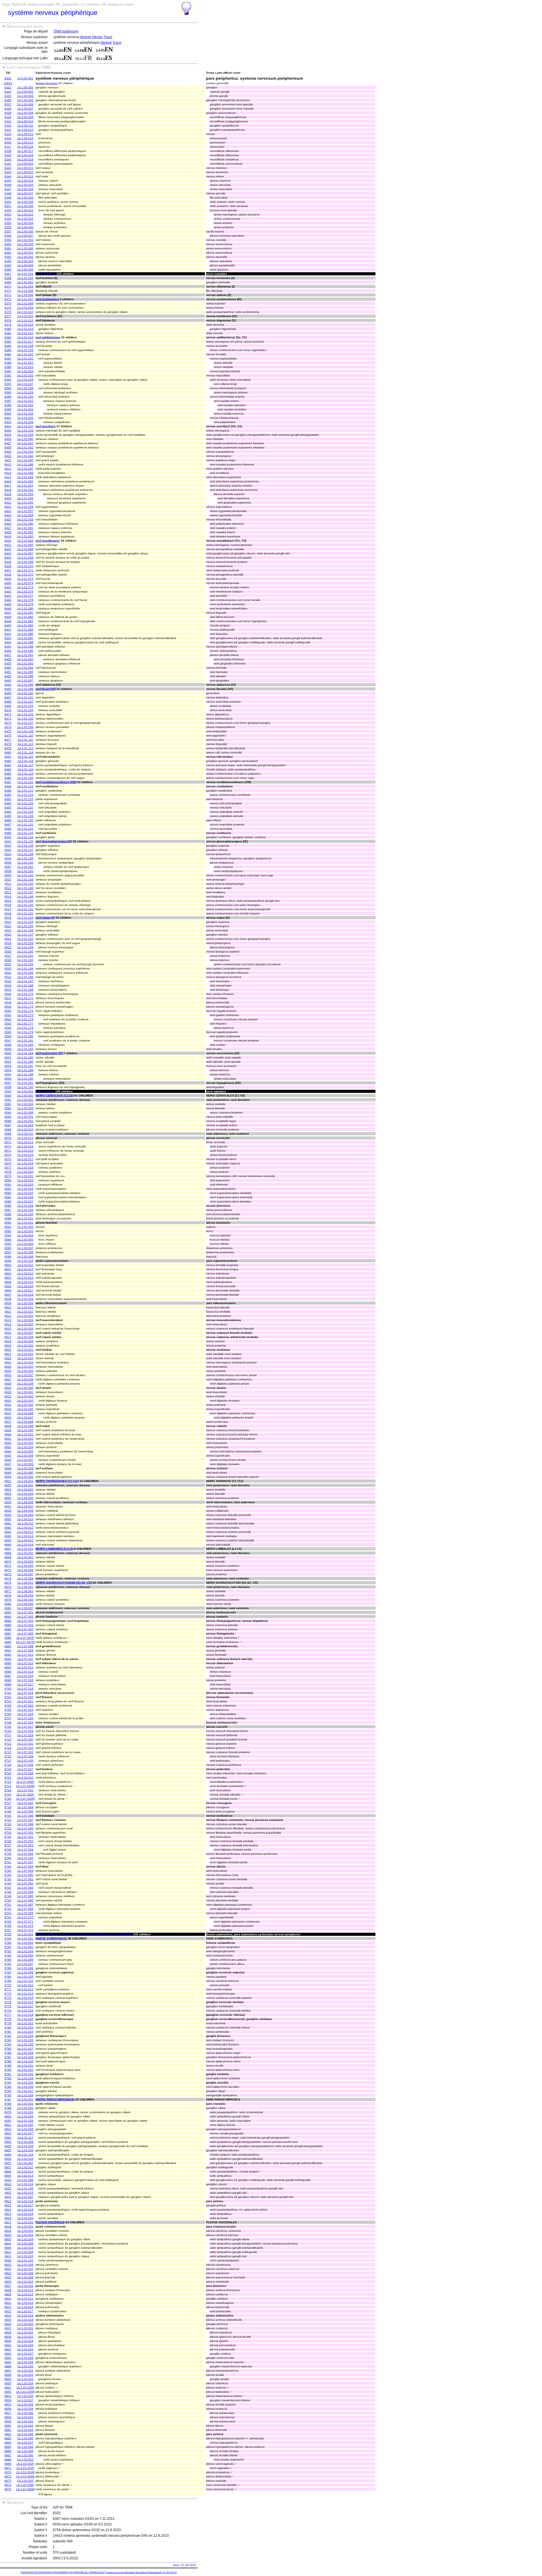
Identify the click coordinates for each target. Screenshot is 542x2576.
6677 (8, 1591)
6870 (8, 2472)
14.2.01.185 (25, 1057)
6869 (8, 2464)
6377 (8, 316)
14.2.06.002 (25, 1587)
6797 (8, 2099)
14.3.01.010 (25, 1977)
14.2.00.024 (25, 181)
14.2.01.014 (25, 329)
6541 (8, 1015)
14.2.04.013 (25, 1532)
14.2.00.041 (25, 253)
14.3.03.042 (25, 2421)
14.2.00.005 (25, 100)
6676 (8, 1587)
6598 (8, 1257)
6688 (8, 1638)
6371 (8, 291)
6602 (8, 1273)
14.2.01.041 (25, 443)
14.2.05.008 (25, 1578)
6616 (8, 1333)
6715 (8, 1752)
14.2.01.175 (25, 1015)
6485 (8, 774)
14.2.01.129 (25, 816)
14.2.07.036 (25, 1765)
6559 (8, 1091)
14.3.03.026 (25, 2349)
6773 (8, 1998)
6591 (8, 1227)
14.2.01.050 (25, 481)
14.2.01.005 (25, 291)
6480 (8, 752)
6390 (8, 371)
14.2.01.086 (25, 634)
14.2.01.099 (25, 689)
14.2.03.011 (25, 1265)
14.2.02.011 (25, 1134)
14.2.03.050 (25, 1430)
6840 (8, 2341)
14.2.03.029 (25, 1341)
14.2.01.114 (25, 752)
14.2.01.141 (25, 867)
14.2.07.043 (25, 1803)
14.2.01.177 (25, 1024)
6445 (8, 604)
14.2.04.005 (25, 1498)
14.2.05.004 (25, 1561)
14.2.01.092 (25, 659)
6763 (8, 1955)
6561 (8, 1100)
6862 (8, 2434)
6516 (8, 905)
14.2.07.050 (25, 1833)
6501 (8, 841)
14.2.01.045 (25, 460)
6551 (8, 1057)
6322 (8, 78)
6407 (8, 443)
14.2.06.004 (25, 1595)
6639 (8, 1430)
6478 (8, 744)
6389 (8, 367)
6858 (8, 2417)
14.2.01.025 (25, 375)
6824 (8, 2273)
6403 (8, 426)
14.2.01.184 (25, 1053)
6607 (8, 1295)
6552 (8, 1062)
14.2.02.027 (25, 1201)
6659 (8, 1515)
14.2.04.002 (25, 1485)
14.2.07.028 (25, 1731)
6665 (8, 1540)
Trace (108, 37)
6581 (8, 1185)
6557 (8, 1083)
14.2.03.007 (25, 1248)
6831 (8, 2303)
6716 (8, 1756)
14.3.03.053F (25, 2468)
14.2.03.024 (25, 1320)
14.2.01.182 (25, 1045)
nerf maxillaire (46, 426)
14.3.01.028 (25, 2053)
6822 (8, 2265)
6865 (8, 2447)
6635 (8, 1413)
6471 (8, 714)
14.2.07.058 (25, 1866)
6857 (8, 2413)
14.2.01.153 (25, 918)
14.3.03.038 (25, 2404)
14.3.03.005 (25, 2252)
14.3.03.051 (25, 2460)
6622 (8, 1358)
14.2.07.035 (25, 1761)
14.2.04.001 (25, 1481)
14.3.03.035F (25, 2388)
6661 (8, 1523)
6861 (8, 2430)
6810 (8, 2184)
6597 (8, 1252)
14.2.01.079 (25, 604)
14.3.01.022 (25, 2027)
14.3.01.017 (25, 2006)
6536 (8, 994)
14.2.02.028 (25, 1206)
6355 (8, 223)
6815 (8, 2214)
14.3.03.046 (25, 2438)
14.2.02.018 (25, 1163)
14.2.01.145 (25, 884)
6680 (8, 1604)
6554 (8, 1070)
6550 (8, 1053)
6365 (8, 265)
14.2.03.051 (25, 1434)
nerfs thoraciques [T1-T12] (57, 1481)
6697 (8, 1676)
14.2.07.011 (25, 1659)
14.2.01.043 (25, 452)
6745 (8, 1879)
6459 (8, 663)
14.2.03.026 (25, 1329)
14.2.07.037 (25, 1769)
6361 (8, 248)
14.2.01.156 (25, 930)
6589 (8, 1218)
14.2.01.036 (25, 422)
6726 (8, 1799)
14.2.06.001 (25, 1583)
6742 (8, 1866)
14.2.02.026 (25, 1197)
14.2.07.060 (25, 1875)
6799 (8, 2108)
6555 (8, 1074)
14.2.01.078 (25, 600)
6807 (8, 2167)
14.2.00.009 (25, 117)
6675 (8, 1583)
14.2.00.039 (25, 244)
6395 (8, 392)
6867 (8, 2455)
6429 (8, 536)
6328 (8, 109)
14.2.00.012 (25, 130)
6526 (8, 952)
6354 (8, 219)
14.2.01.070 (25, 566)
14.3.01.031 (25, 2066)
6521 (8, 926)
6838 (8, 2332)
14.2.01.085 (25, 630)
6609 (8, 1303)
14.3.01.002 (25, 1943)
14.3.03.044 (25, 2430)
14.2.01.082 (25, 617)
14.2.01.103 (25, 706)
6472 (8, 719)
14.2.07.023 (25, 1710)
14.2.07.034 (25, 1756)
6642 (8, 1443)
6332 (8, 126)
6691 (8, 1650)
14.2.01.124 (25, 795)
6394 (8, 388)
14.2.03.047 (25, 1417)
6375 (8, 308)
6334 (8, 134)
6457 (8, 655)
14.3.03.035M (25, 2392)
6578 (8, 1172)
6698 (8, 1680)
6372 (8, 295)
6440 (8, 583)
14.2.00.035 (25, 227)
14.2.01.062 (25, 532)
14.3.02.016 (25, 2201)
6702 (8, 1697)
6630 (8, 1392)
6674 (8, 1578)
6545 (8, 1032)
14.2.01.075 (25, 587)
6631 (8, 1396)
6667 (8, 1549)
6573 (8, 1151)
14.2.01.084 (25, 625)
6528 (8, 960)
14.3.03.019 (25, 2320)
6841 (8, 2345)
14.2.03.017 (25, 1290)
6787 (8, 2057)
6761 (8, 1947)
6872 (8, 2476)
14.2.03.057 (25, 1460)
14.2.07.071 (25, 1922)
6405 (8, 435)
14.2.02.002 (25, 1096)
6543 (8, 1024)
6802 (8, 2129)
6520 (8, 922)
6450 (8, 625)
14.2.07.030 (25, 1739)
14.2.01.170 (25, 994)
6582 (8, 1189)
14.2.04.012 (25, 1528)
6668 (8, 1553)
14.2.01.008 (25, 303)
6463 (8, 680)
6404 (8, 431)
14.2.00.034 (25, 223)
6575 (8, 1159)
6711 (8, 1735)
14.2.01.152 (25, 913)
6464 (8, 685)
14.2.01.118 (25, 769)
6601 (8, 1269)
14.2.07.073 (25, 1930)
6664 (8, 1536)
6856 (8, 2409)
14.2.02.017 (25, 1159)
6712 (8, 1739)
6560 (8, 1096)
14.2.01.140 (25, 863)
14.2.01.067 (25, 553)
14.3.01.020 (25, 2019)
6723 (8, 1786)
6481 (8, 757)
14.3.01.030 (25, 2061)
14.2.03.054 (25, 1447)
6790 (8, 2070)
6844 (8, 2358)
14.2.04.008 (25, 1511)
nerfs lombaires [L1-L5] (54, 1549)
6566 (8, 1121)
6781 (8, 2032)
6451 (8, 630)
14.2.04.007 (25, 1506)
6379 (8, 325)
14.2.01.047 (25, 469)
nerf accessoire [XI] (49, 1053)
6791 (8, 2074)
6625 (8, 1371)
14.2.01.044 (25, 456)
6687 (8, 1634)
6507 (8, 867)
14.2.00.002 (25, 87)
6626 (8, 1375)
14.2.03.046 (25, 1413)
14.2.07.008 (25, 1646)
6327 (8, 104)
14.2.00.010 (25, 121)
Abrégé (86, 37)
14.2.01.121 (25, 782)
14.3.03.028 (25, 2358)
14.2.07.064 (25, 1892)
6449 (8, 621)
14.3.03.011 (25, 2286)
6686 (8, 1629)
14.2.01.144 (25, 880)
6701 (8, 1693)
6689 (8, 1642)
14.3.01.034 (25, 2078)
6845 (8, 2362)
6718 (8, 1765)
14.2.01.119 (25, 774)
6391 (8, 375)
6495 (8, 816)
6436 (8, 566)
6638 (8, 1426)
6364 (8, 261)
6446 (8, 608)
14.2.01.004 (25, 286)
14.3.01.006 (25, 1960)
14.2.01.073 (25, 579)
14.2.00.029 (25, 202)
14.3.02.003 (25, 2108)
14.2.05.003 (25, 1557)
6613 (8, 1320)
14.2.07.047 (25, 1820)
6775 (8, 2006)
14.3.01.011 (25, 1981)
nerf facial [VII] (46, 689)
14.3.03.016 (25, 2307)
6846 (8, 2366)
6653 (8, 1489)
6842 (8, 2349)
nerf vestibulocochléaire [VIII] (56, 782)
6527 (8, 956)
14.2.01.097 (25, 680)
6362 (8, 253)
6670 (8, 1561)
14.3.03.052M (25, 2472)
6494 (8, 812)
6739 (8, 1854)
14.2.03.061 (25, 1477)
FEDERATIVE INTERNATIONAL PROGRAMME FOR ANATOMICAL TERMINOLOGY (63, 2572)
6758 (8, 1934)
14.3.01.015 (25, 1998)
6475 (8, 731)
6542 (8, 1019)
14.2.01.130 (25, 820)
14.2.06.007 (25, 1608)
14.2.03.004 (25, 1235)
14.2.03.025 (25, 1324)
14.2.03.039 (25, 1384)
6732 (8, 1824)
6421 (8, 503)
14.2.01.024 (25, 371)
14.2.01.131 (25, 824)
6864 (8, 2443)
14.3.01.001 (25, 1938)
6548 (8, 1045)
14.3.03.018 (25, 2315)
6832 (8, 2307)
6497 (8, 824)
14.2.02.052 (25, 1121)
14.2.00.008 (25, 113)
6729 (8, 1811)
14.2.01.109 (25, 731)
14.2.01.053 (25, 494)
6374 (8, 303)
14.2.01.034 (25, 414)
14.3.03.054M (25, 2476)
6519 (8, 918)
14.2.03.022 (25, 1312)
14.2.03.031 (25, 1350)
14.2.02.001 (25, 1091)
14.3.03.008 (25, 2273)
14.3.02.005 (25, 2125)
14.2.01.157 (25, 935)
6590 (8, 1223)
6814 (8, 2210)
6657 (8, 1506)
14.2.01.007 (25, 299)
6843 (8, 2354)
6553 (8, 1066)
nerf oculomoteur (47, 299)
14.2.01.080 (25, 608)
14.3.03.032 (25, 2375)
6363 (8, 257)
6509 (8, 875)
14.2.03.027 (25, 1333)
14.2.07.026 (25, 1722)
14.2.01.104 (25, 710)
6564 (8, 1112)
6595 (8, 1244)
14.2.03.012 (25, 1269)
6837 (8, 2328)
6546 (8, 1036)
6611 (8, 1312)
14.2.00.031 (25, 210)
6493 (8, 808)
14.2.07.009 (25, 1650)
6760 (8, 1943)
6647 (8, 1464)
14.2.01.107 (25, 723)
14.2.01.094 (25, 668)
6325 (8, 96)
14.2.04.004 (25, 1494)
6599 (8, 1261)
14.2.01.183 (25, 1049)
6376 (8, 312)
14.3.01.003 (25, 1947)
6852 (8, 2392)
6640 (8, 1434)
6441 (8, 587)
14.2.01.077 (25, 596)
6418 (8, 490)
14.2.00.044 (25, 265)
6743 (8, 1871)
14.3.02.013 (25, 2176)
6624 (8, 1367)
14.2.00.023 (25, 176)
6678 (8, 1595)
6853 (8, 2396)
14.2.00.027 (25, 193)
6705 (8, 1710)
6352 (8, 210)
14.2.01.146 (25, 888)
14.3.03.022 (25, 2332)
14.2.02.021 (25, 1176)
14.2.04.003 (25, 1489)
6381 (8, 333)
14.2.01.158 (25, 943)
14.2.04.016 (25, 1545)
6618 (8, 1341)
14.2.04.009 (25, 1515)
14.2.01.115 (25, 757)
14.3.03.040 (25, 2413)
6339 (8, 155)
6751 (8, 1905)
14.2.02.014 (25, 1146)
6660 (8, 1519)
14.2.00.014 (25, 138)
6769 (8, 1981)
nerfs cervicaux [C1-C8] (54, 1096)
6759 (8, 1938)
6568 (8, 1129)
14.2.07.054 (25, 1850)
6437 (8, 570)
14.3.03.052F (25, 2464)
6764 (8, 1960)
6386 (8, 354)
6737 (8, 1845)
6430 (8, 541)
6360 (8, 244)
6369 (8, 282)
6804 (8, 2142)
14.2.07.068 (25, 1909)
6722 (8, 1782)
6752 (8, 1909)
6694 (8, 1663)
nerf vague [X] (45, 918)
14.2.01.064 (25, 541)
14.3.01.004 (25, 1951)
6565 (8, 1117)
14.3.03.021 (25, 2328)
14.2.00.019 (25, 159)
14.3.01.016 (25, 2002)
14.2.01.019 (25, 350)
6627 (8, 1379)
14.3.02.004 (25, 2116)
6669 (8, 1557)
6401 (8, 418)
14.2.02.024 (25, 1189)
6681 (8, 1608)
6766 (8, 1968)
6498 (8, 829)
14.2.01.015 (25, 333)
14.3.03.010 (25, 2282)
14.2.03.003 (25, 1231)
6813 (8, 2205)
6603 (8, 1278)
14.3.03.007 (25, 2269)
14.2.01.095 (25, 672)
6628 (8, 1384)
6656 (8, 1502)
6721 (8, 1778)
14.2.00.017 (25, 151)
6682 (8, 1612)
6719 (8, 1769)
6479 (8, 748)
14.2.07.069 (25, 1913)
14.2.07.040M (25, 1786)
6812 (8, 2201)
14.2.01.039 (25, 435)
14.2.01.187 (25, 1066)
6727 (8, 1803)
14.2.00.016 (25, 147)
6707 (8, 1718)
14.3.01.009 (25, 1972)
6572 (8, 1146)
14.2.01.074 (25, 583)
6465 (8, 689)
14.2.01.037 (25, 426)
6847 (8, 2371)
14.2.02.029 (25, 1210)
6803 (8, 2133)
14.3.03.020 (25, 2324)
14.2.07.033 (25, 1752)
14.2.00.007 (25, 109)
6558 (8, 1087)
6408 (8, 447)
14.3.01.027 (25, 2049)
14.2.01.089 (25, 647)
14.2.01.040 (25, 439)
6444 (8, 600)
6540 (8, 1011)
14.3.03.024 (25, 2341)
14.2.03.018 (25, 1295)
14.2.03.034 (25, 1362)
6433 (8, 553)
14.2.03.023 (25, 1316)
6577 (8, 1168)
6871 (8, 2468)
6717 (8, 1761)
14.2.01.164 (25, 968)
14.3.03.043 (25, 2426)
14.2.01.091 (25, 655)
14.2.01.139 (25, 858)
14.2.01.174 (25, 1011)
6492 (8, 803)
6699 (8, 1684)
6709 (8, 1727)
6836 (8, 2324)
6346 (8, 185)
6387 (8, 358)
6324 (8, 92)
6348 (8, 193)
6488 (8, 786)
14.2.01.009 (25, 308)
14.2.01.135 (25, 841)
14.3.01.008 (25, 1968)
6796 (8, 2095)
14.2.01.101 (25, 697)
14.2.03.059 (25, 1468)
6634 (8, 1409)
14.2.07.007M (25, 1642)
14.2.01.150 (25, 905)
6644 (8, 1451)
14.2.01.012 (25, 320)
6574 (8, 1155)
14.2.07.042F (25, 1794)
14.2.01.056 (25, 507)
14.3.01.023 (25, 2032)
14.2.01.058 (25, 515)
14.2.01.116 (25, 761)
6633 (8, 1405)
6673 (8, 1574)
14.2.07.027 (25, 1727)
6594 (8, 1240)
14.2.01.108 (25, 727)
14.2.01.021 (25, 358)
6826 (8, 2282)
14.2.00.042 (25, 257)
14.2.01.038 (25, 431)
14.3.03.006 (25, 2265)
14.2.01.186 (25, 1062)
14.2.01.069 (25, 562)
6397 (8, 401)
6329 (8, 113)
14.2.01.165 (25, 973)
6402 (8, 422)
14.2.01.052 (25, 490)
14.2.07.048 (25, 1824)
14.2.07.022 (25, 1706)
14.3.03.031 (25, 2371)
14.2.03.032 (25, 1354)
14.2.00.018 (25, 155)
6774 (8, 2002)
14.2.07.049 (25, 1828)
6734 (8, 1833)
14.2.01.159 (25, 947)
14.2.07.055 (25, 1854)
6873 (8, 2481)
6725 (8, 1794)
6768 (8, 1977)
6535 (8, 990)
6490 (8, 795)
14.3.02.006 (25, 2129)
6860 (8, 2426)
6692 (8, 1655)
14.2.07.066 (25, 1900)
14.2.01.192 (25, 1087)
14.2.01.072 (25, 575)
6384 (8, 346)
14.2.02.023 (25, 1185)
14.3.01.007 (25, 1964)
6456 (8, 651)
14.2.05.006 (25, 1570)
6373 (8, 299)
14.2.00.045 (25, 270)
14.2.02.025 (25, 1193)
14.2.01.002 (25, 278)
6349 (8, 198)
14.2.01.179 (25, 1032)
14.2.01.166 (25, 977)
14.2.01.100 (25, 693)
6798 (8, 2104)
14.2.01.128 (25, 812)
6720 (8, 1773)
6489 (8, 791)
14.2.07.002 (25, 1617)
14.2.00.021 (25, 168)
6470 (8, 710)
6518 (8, 913)
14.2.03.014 (25, 1278)
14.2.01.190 (25, 1079)
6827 (8, 2286)
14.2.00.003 (25, 92)
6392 (8, 380)
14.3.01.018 (25, 2011)
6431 (8, 545)
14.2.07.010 (25, 1655)
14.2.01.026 (25, 380)
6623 (8, 1362)
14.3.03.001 (25, 2222)
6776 (8, 2011)
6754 (8, 1917)
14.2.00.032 (25, 214)
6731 (8, 1820)
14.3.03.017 (25, 2311)
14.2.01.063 (25, 536)
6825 (8, 2277)
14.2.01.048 (25, 473)
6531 (8, 973)
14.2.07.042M (25, 1799)
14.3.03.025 (25, 2345)
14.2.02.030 (25, 1214)
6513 (8, 892)
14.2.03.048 (25, 1422)
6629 (8, 1388)
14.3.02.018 (25, 2210)
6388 (8, 363)
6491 (8, 799)
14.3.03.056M (25, 2489)
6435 (8, 562)
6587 (8, 1210)
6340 (8, 159)
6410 (8, 456)
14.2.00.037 (25, 236)
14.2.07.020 (25, 1697)
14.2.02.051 (25, 1117)
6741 (8, 1862)
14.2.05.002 (25, 1553)
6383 (8, 342)
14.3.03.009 (25, 2277)
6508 (8, 871)
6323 (8, 87)
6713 (8, 1744)
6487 (8, 782)
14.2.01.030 (25, 397)
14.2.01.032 (25, 405)
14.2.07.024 (25, 1714)
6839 (8, 2337)
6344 (8, 176)
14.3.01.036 (25, 2087)
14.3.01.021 (25, 2023)
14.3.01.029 (25, 2057)
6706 (8, 1714)
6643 (8, 1447)
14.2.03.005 (25, 1240)
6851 (8, 2388)
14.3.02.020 (25, 2218)
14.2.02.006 (25, 1112)
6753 (8, 1913)
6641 (8, 1439)
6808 (8, 2171)
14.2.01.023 (25, 367)
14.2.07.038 (25, 1773)
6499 (8, 833)
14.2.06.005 (25, 1600)
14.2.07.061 (25, 1879)
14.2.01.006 (25, 295)
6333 (8, 130)
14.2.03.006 (25, 1244)
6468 (8, 702)
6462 (8, 676)
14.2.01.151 (25, 909)
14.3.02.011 (25, 2167)
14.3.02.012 (25, 2171)
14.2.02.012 (25, 1138)
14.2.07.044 (25, 1807)
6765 (8, 1964)
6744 (8, 1875)
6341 (8, 164)
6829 (8, 2294)
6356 (8, 227)
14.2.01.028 (25, 388)
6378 (8, 320)
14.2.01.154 (25, 922)
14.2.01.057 (25, 511)
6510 (8, 880)
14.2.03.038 (25, 1379)
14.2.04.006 (25, 1502)
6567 (8, 1125)
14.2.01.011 (25, 316)
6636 (8, 1417)
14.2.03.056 (25, 1456)
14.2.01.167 (25, 981)
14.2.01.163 (25, 964)
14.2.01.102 (25, 702)
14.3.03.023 (25, 2337)
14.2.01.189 (25, 1074)
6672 (8, 1570)
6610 (8, 1307)
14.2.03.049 (25, 1426)
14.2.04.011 (25, 1523)
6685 (8, 1625)
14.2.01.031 (25, 401)
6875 (8, 2489)
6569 (8, 1134)
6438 (8, 575)
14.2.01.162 (25, 960)
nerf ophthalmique (48, 337)
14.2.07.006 (25, 1634)
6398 (8, 405)
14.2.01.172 (25, 1002)
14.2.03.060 (25, 1473)
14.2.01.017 (25, 342)
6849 (8, 2379)
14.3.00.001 (25, 1934)
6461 (8, 672)
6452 (8, 634)
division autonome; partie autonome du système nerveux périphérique (84, 1934)
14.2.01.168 (25, 985)
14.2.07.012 (25, 1663)
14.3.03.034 (25, 2383)
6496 (8, 820)
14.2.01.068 (25, 558)
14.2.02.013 (25, 1142)
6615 (8, 1329)
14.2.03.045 (25, 1409)
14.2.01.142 (25, 871)
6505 (8, 858)
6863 (8, 2438)
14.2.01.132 (25, 829)
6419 (8, 494)
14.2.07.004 (25, 1625)
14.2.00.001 (25, 78)
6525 (8, 947)
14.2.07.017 (25, 1684)
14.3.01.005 (25, 1955)
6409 (8, 452)
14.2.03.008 (25, 1252)
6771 (8, 1989)
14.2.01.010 (25, 312)
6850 (8, 2383)
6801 (8, 2125)
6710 (8, 1731)
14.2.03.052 (25, 1439)
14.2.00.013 (25, 134)
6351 (8, 206)
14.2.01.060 (25, 524)
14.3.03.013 (25, 2294)
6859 (8, 2421)
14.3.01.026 (25, 2044)
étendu (97, 37)
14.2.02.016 (25, 1155)
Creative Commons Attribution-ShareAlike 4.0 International (133, 2572)
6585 (8, 1201)
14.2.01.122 (25, 786)
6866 (8, 2451)
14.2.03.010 (25, 1261)
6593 (8, 1235)
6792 (8, 2078)
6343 (8, 172)
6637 (8, 1422)
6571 (8, 1142)
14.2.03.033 (25, 1358)
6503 (8, 850)
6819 (8, 2231)
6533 (8, 981)
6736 (8, 1841)
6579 (8, 1176)
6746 (8, 1883)
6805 (8, 2150)
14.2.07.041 (25, 1790)
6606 (8, 1290)
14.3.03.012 (25, 2290)
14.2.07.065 (25, 1896)
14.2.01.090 (25, 651)
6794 (8, 2087)
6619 (8, 1345)
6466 (8, 693)
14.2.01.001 (25, 240)
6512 (8, 888)
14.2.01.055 (25, 503)
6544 (8, 1028)
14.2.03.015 (25, 1282)
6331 (8, 121)
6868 (8, 2460)
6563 (8, 1108)
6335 (8, 138)
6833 (8, 2311)
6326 (8, 100)
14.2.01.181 (25, 1040)
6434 (8, 558)
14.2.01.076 (25, 591)
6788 (8, 2061)
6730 (8, 1816)
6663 (8, 1532)
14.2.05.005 (25, 1566)
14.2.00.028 (25, 198)
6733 (8, 1828)
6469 (8, 706)
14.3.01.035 (25, 2083)
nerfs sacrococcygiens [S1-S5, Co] (64, 1583)
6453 (8, 638)
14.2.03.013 (25, 1273)
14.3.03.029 (25, 2362)
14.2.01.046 (25, 464)
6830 (8, 2299)
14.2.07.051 (25, 1837)
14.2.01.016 (25, 337)
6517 (8, 909)
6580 (8, 1180)
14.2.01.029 (25, 392)
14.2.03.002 (25, 1227)
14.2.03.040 (25, 1388)
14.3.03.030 (25, 2366)
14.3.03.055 (25, 2481)
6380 (8, 329)
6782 (8, 2036)
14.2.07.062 (25, 1883)
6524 (8, 943)
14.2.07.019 (25, 1693)
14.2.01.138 (25, 854)
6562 (8, 1104)
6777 (8, 2015)
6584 (8, 1197)
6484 (8, 769)
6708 (8, 1722)
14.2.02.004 (25, 1104)
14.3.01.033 (25, 2074)
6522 (8, 930)
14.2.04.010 (25, 1519)
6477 (8, 740)
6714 (8, 1748)
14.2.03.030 (25, 1345)
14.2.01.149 (25, 901)
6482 (8, 761)
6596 (8, 1248)
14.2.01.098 (25, 685)
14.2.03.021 (25, 1307)
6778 (8, 2019)
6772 (8, 1994)
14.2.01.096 (25, 676)
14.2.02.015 (25, 1151)
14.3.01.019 (25, 2015)
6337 (8, 147)
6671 (8, 1566)
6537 (8, 998)
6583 (8, 1193)
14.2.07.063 (25, 1888)
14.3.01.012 (25, 1985)
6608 (8, 1299)
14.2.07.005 (25, 1629)
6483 (8, 765)
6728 (8, 1807)
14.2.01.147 (25, 892)
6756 (8, 1926)
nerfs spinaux (45, 1091)
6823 (8, 2269)
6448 (8, 617)
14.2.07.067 (25, 1905)
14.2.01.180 (25, 1036)
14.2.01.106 (25, 719)
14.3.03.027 (25, 2354)
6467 (8, 697)
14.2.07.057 (25, 1862)
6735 (8, 1837)
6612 (8, 1316)
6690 (8, 1646)
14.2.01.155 (25, 926)
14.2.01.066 (25, 549)
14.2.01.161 (25, 956)
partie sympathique (51, 1938)
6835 (8, 2320)
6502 (8, 846)
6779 (8, 2023)
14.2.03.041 (25, 1392)
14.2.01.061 (25, 528)
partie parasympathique (55, 2099)
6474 (8, 727)
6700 (8, 1689)
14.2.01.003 (25, 282)
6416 (8, 481)
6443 (8, 596)
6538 (8, 1002)
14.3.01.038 (25, 2095)
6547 (8, 1040)
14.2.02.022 (25, 1180)
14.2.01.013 (25, 325)
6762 (8, 1951)
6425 (8, 519)
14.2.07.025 (25, 1718)
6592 (8, 1231)
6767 (8, 1972)
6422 (8, 507)
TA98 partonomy (66, 31)
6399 (8, 409)
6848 (8, 2375)
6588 (8, 1214)
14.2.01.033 (25, 409)
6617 (8, 1337)
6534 (8, 985)
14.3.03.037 (25, 2400)
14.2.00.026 (25, 189)
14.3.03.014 (25, 2299)
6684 (8, 1621)
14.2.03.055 (25, 1451)
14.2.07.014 (25, 1672)
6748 (8, 1892)
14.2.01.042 (25, 447)
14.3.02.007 (25, 2133)
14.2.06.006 (25, 1604)
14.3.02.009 (25, 2150)
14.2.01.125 (25, 799)
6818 (8, 2227)
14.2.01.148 (25, 896)
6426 (8, 524)
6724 (8, 1790)
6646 (8, 1460)
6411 (8, 460)
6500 (8, 837)
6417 (8, 486)
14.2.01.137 (25, 850)
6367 (8, 274)
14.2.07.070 (25, 1917)
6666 (8, 1545)
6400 (8, 414)
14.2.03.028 (25, 1337)
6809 (8, 2176)
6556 (8, 1079)
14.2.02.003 (25, 1100)
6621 (8, 1354)
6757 (8, 1930)
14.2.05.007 (25, 1574)
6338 (8, 151)
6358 (8, 236)
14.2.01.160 (25, 952)
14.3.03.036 (25, 2396)
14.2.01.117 (25, 765)
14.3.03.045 (25, 2434)
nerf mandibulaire (48, 541)
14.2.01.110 (25, 735)
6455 (8, 647)
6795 (8, 2091)
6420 (8, 498)
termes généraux (47, 83)
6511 (8, 884)
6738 (8, 1850)
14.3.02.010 (25, 2159)
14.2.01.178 (25, 1028)
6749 (8, 1896)
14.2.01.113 (25, 748)
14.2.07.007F (25, 1638)
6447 (8, 613)
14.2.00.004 (25, 96)
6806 (8, 2159)
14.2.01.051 (25, 486)
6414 (8, 473)
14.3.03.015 (25, 2303)
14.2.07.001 (25, 1612)
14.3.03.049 (25, 2451)
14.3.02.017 (25, 2205)
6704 (8, 1706)
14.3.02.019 (25, 2214)
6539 (8, 1007)
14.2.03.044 (25, 1405)
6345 (8, 181)
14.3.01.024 (25, 2036)
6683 (8, 1617)
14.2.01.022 (25, 363)
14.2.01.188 (25, 1070)
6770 (8, 1985)
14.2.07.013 (25, 1667)
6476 (8, 735)
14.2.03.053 (25, 1443)
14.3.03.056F (25, 2485)
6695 (8, 1667)
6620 (8, 1350)
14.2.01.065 (25, 545)
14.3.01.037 (25, 2091)
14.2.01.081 (25, 613)
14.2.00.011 (25, 126)
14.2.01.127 (25, 808)
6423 (8, 511)
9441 (8, 939)
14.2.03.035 (25, 1367)
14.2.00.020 (25, 164)
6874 (8, 2485)
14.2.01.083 (25, 621)
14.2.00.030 (25, 206)
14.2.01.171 (25, 998)
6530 (8, 968)
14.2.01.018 (25, 346)
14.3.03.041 (25, 2417)
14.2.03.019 (25, 1299)
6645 (8, 1456)
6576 (8, 1163)
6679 (8, 1600)
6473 (8, 723)
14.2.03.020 (25, 1303)
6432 (8, 549)
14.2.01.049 (25, 477)
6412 (8, 464)
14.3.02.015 (25, 2193)
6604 (8, 1282)
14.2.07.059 (25, 1871)
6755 (8, 1922)
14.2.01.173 (25, 1007)
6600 (8, 1265)
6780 (8, 2027)
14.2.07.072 (25, 1926)
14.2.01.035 (25, 418)
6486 (8, 778)
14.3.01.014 (25, 1994)
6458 (8, 659)
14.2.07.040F (25, 1782)
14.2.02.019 (25, 1168)
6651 (8, 1481)
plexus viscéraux (50, 2222)
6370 (8, 286)
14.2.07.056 (25, 1858)
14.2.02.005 (25, 1108)
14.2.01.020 (25, 354)
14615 (8, 83)
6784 (8, 2044)
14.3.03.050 (25, 2455)
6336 (8, 142)
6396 (8, 397)
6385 (8, 350)
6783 (8, 2040)
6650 (8, 1477)
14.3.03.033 (25, 2379)
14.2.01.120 (25, 778)
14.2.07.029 (25, 1735)
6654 (8, 1494)
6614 (8, 1324)
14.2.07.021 (25, 1701)
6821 (8, 2252)
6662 (8, 1528)
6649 (8, 1473)
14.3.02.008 (25, 2142)
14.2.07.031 (25, 1744)
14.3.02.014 (25, 2184)
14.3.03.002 (25, 2227)
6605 (8, 1286)
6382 (8, 337)
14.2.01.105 (25, 714)
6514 (8, 896)
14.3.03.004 (25, 2235)
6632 (8, 1401)
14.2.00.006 (25, 104)
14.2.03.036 (25, 1371)
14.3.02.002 (25, 2104)
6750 (8, 1900)
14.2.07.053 (25, 1845)
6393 (8, 384)
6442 (8, 591)
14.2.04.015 (25, 1540)
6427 (8, 528)
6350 (8, 202)
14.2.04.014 (25, 1536)
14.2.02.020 (25, 1172)
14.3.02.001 (25, 2099)
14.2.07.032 (25, 1748)
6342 (8, 168)
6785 (8, 2049)
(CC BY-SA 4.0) (169, 2572)
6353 (8, 214)
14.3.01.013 (25, 1989)
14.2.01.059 (25, 519)
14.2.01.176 (25, 1019)
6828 (8, 2290)
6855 (8, 2404)
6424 (8, 515)
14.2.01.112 (25, 744)
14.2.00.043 (25, 261)
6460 (8, 668)
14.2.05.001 (25, 1549)
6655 (8, 1498)
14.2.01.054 (25, 498)
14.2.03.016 (25, 1286)
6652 (8, 1485)
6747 (8, 1888)
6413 (8, 469)
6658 (8, 1511)
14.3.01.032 (25, 2070)
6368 (8, 278)
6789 (8, 2066)
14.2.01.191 (25, 1083)
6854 (8, 2400)
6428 (8, 532)
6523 (8, 935)
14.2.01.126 (25, 803)
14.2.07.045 (25, 1811)
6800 (8, 2116)
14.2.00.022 (25, 172)
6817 (8, 2222)
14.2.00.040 (25, 248)
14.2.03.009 (25, 1257)
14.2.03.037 (25, 1375)
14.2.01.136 (25, 846)
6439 (8, 579)
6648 (8, 1468)
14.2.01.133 (25, 833)
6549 (8, 1049)
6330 (8, 117)
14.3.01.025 (25, 2040)
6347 (8, 189)
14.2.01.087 (25, 638)
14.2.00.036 (25, 231)
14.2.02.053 (25, 1125)
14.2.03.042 (25, 1396)
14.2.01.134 (25, 837)
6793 (8, 2083)
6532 (8, 977)
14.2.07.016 (25, 1680)
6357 (8, 231)
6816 (8, 2218)
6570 (8, 1138)
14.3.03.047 (25, 2443)
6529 (8, 964)
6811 (8, 2193)
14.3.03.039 (25, 2409)
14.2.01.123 (25, 791)
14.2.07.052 (25, 1841)
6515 (8, 901)
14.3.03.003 (25, 2231)
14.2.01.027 (25, 384)
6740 (8, 1858)
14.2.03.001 (25, 1223)
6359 (8, 240)
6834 (8, 2315)
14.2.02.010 (25, 1129)
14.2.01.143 (25, 875)
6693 (8, 1659)
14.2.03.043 (25, 1401)
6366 (8, 270)
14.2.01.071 (25, 570)
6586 (8, 1206)
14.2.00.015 (25, 142)
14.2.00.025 (25, 185)
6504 (8, 854)
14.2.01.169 (25, 990)
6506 (8, 863)
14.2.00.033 (25, 219)
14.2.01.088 (25, 642)
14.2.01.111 (25, 740)
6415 (8, 477)
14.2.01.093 (25, 663)
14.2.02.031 (25, 1218)
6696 (8, 1672)
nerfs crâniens (46, 274)
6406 (8, 439)
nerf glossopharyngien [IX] (54, 841)
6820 (8, 2235)
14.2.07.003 (25, 1621)
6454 (8, 642)
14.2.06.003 (25, 1591)
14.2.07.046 (25, 1816)
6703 (8, 1701)
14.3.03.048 (25, 2447)
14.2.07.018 (25, 1689)
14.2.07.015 (25, 1676)
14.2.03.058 (25, 1464)
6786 (8, 2053)
